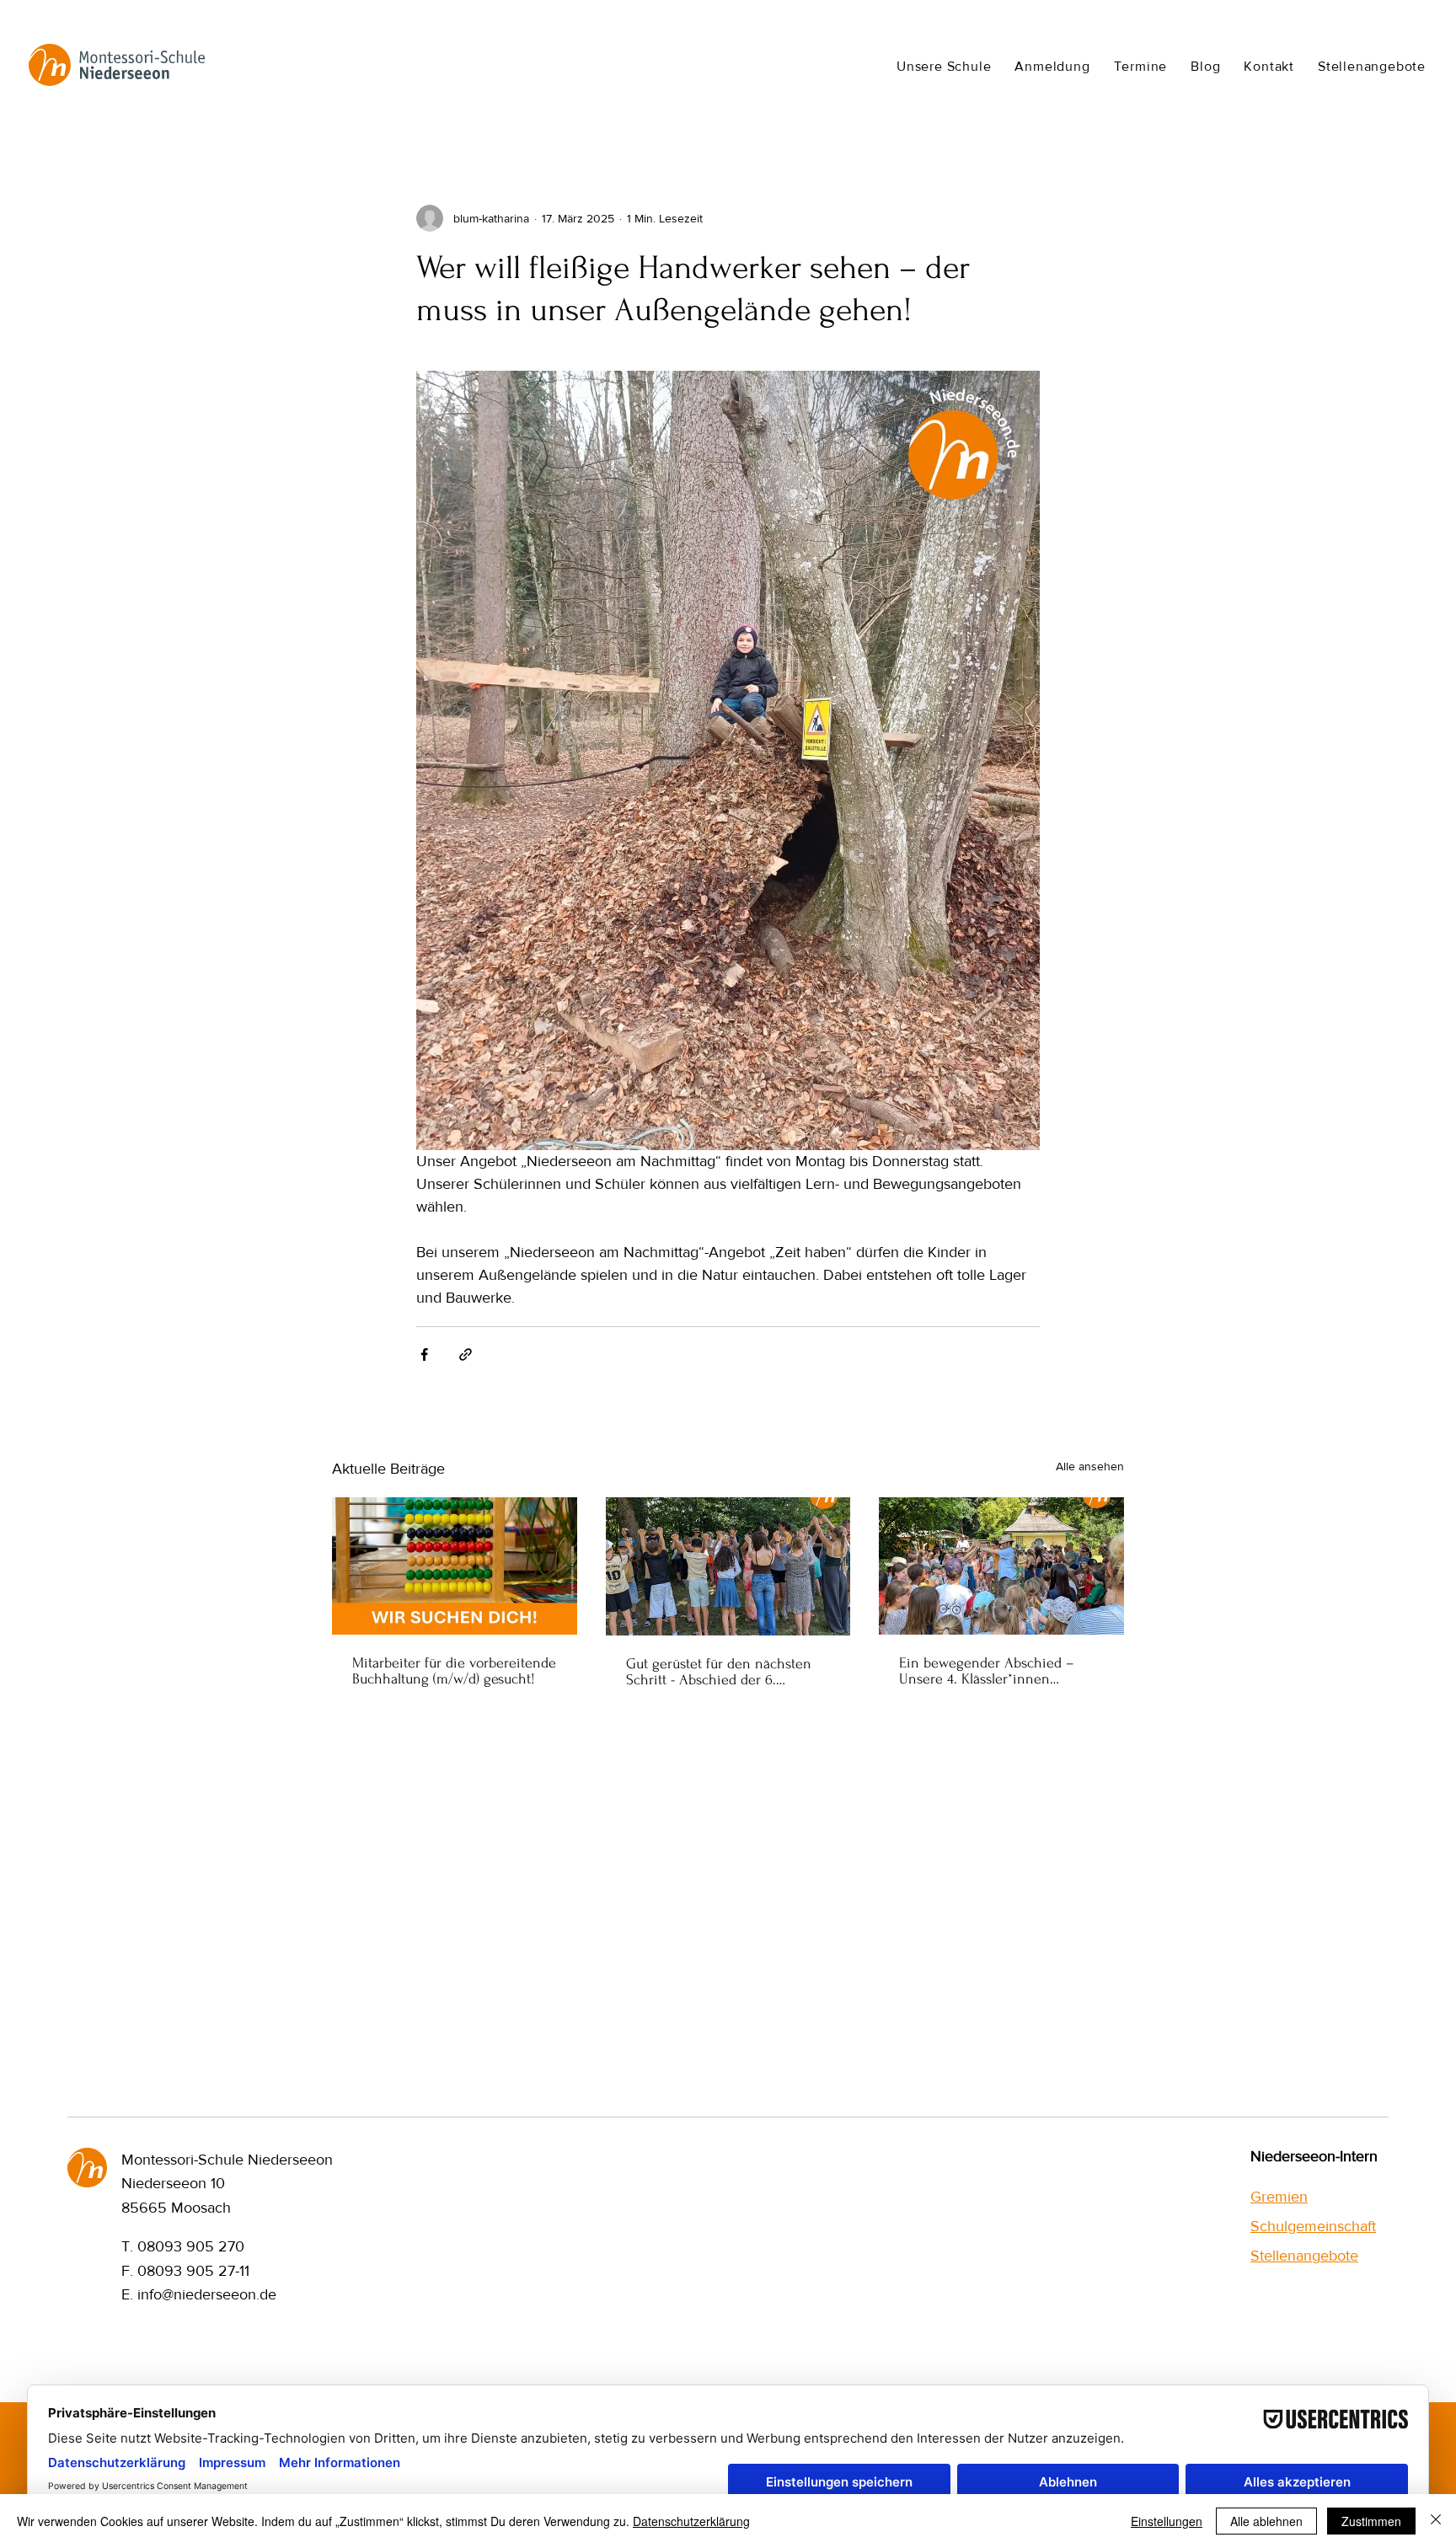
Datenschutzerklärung (691, 2521)
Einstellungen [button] (1167, 2521)
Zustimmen (1371, 2521)
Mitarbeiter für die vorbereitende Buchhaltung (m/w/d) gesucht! (454, 1671)
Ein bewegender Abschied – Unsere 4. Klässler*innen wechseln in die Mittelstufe (987, 1671)
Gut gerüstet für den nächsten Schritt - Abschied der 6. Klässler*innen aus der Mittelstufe (719, 1672)
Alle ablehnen (1266, 2521)
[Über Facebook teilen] (424, 1354)
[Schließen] (1436, 2521)
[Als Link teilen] (466, 1354)
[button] (944, 66)
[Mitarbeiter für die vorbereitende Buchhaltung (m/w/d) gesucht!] (455, 1566)
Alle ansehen (1090, 1466)
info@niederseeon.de (207, 2294)
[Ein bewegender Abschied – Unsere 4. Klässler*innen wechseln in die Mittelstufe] (1001, 1566)
